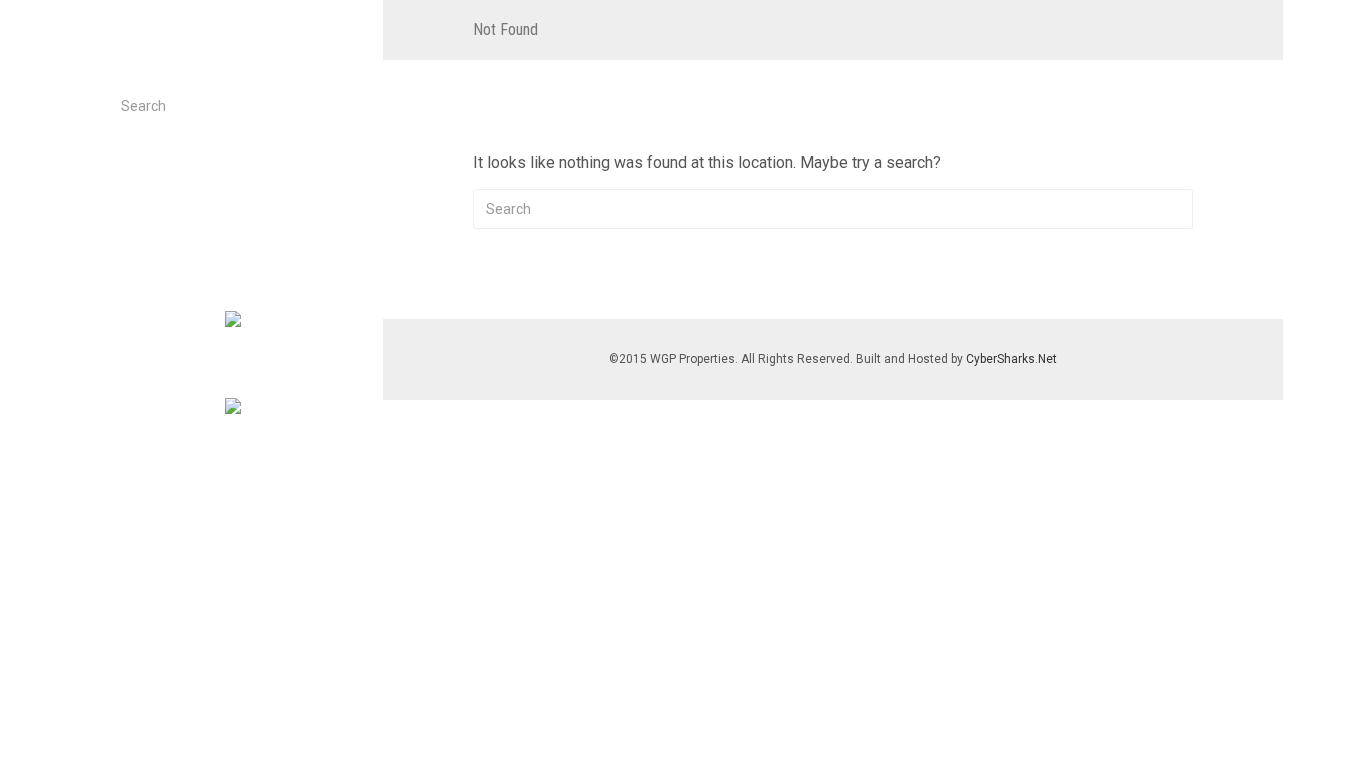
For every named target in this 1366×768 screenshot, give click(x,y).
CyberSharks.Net (1011, 359)
